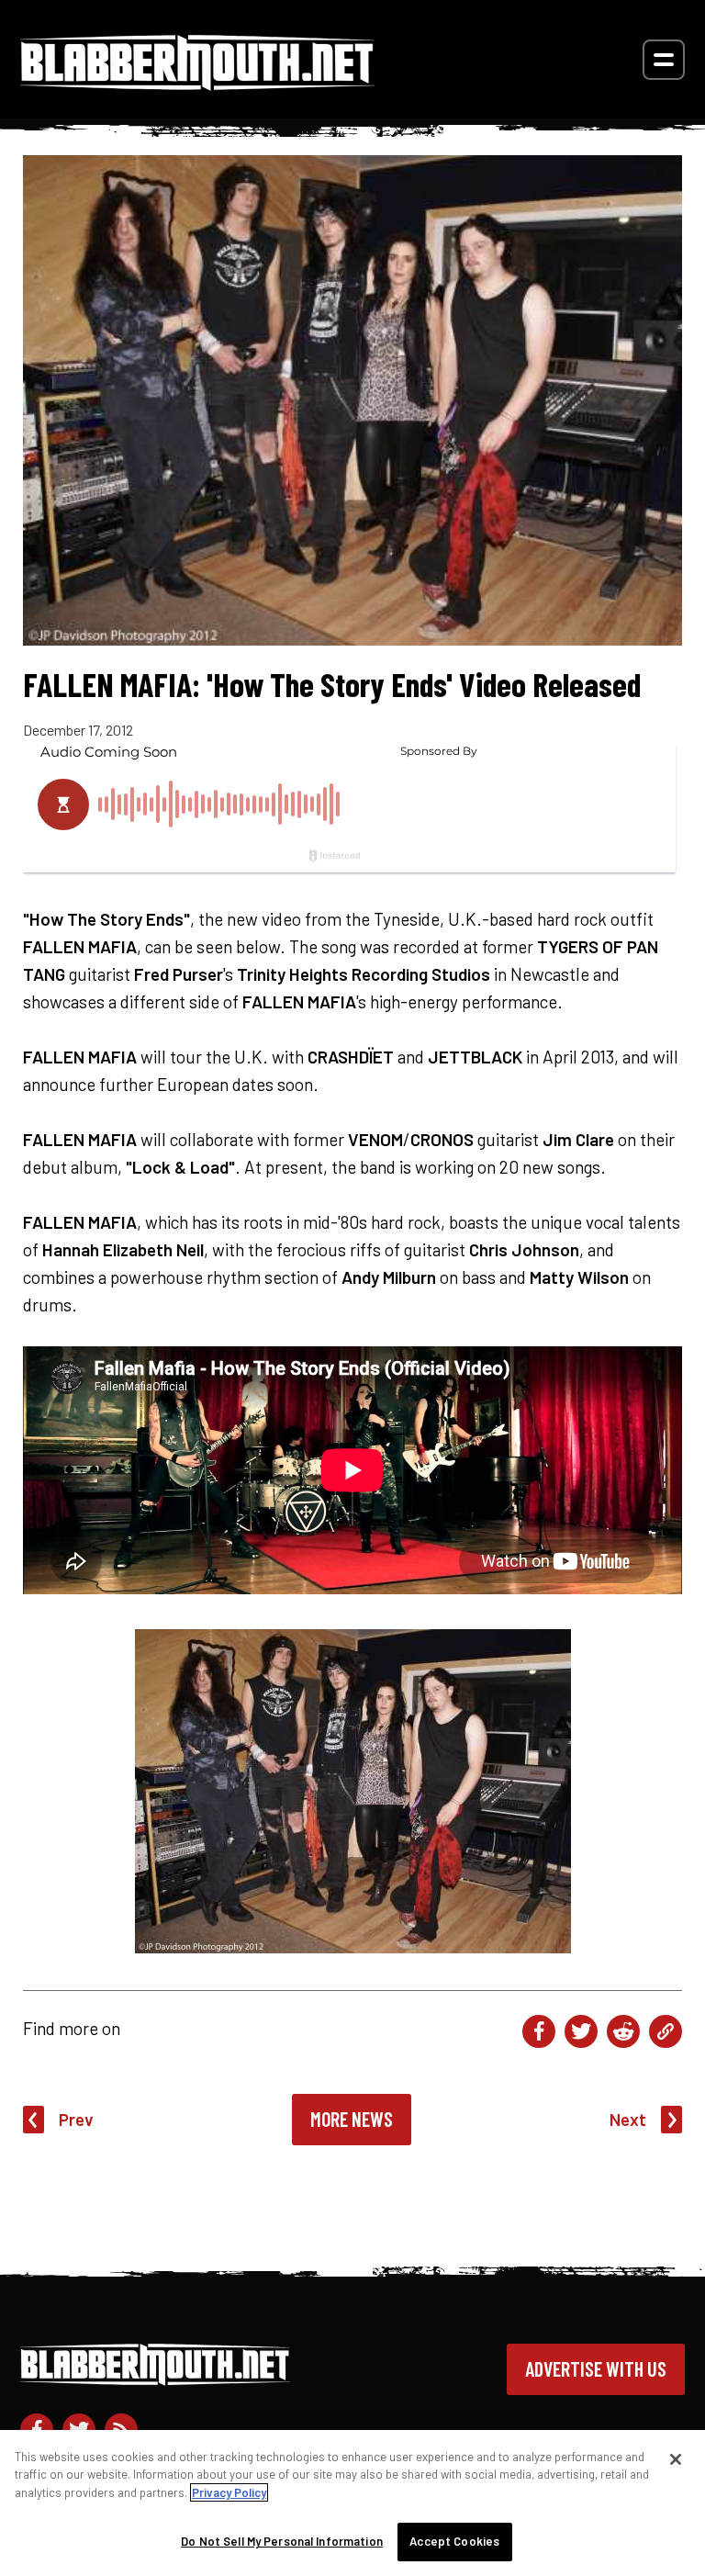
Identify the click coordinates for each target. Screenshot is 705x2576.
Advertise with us (596, 2368)
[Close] (676, 2459)
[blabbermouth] (197, 84)
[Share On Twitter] (581, 2031)
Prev (76, 2119)
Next (628, 2119)
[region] (352, 2503)
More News (352, 2119)
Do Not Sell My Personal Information (282, 2541)
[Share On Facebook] (539, 2031)
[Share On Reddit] (623, 2031)
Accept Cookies (454, 2541)
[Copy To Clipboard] (666, 2031)
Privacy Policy (229, 2492)
